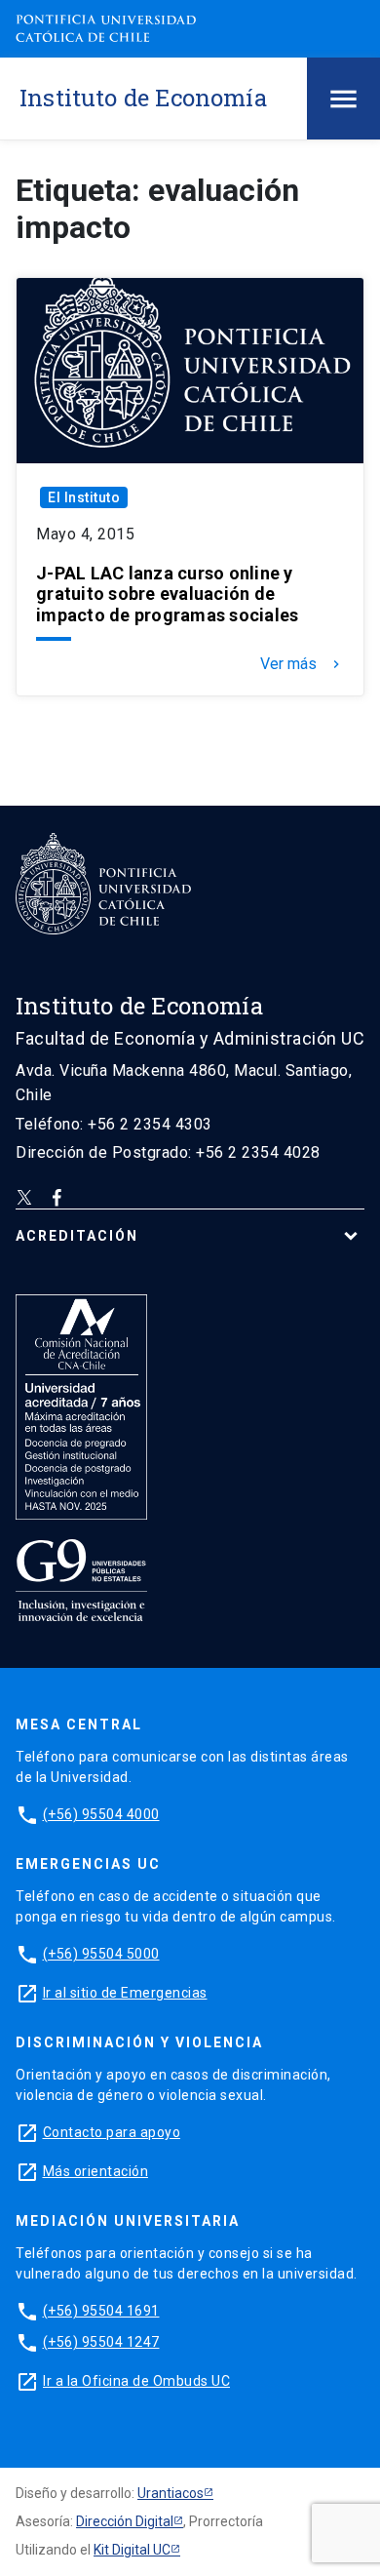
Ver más (302, 664)
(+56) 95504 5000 (101, 1954)
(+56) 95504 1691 (101, 2311)
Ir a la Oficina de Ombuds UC (136, 2381)
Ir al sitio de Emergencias (125, 1993)
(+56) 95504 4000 (101, 1814)
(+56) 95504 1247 (101, 2342)
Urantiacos (171, 2493)
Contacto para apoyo (112, 2132)
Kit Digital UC (132, 2550)
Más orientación (96, 2171)
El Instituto (84, 497)
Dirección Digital (125, 2521)
